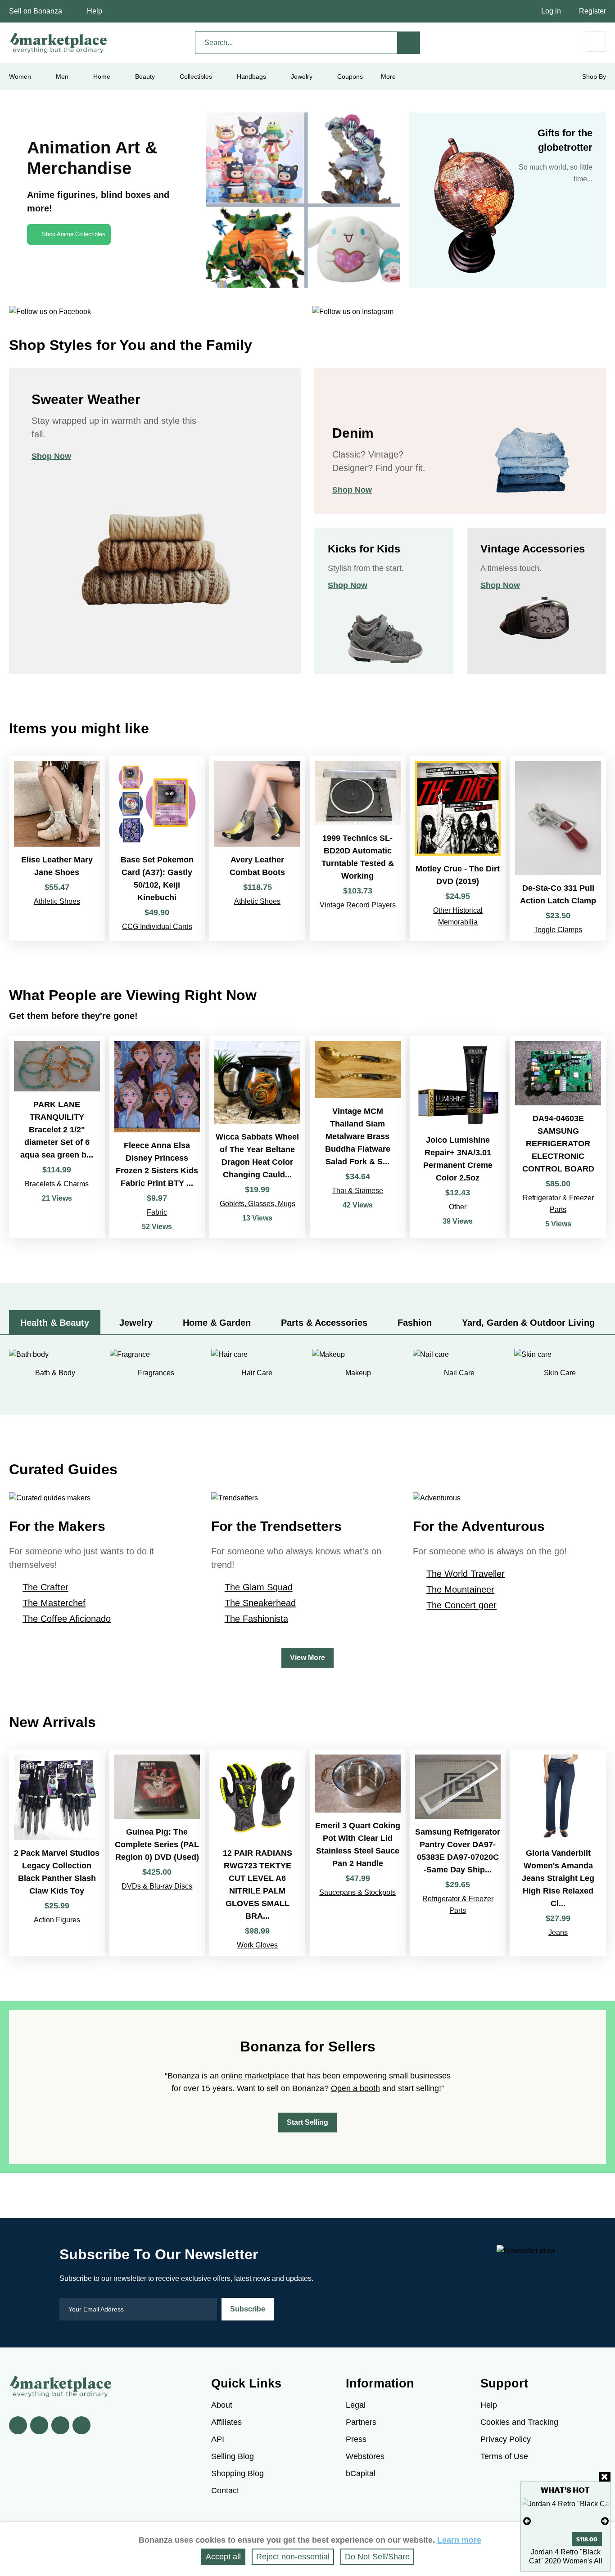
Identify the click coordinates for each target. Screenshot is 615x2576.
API (218, 2439)
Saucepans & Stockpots (357, 1892)
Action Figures (57, 1920)
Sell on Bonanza (36, 11)
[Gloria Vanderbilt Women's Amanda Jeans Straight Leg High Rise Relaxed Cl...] (558, 1853)
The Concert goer (461, 1605)
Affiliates (226, 2422)
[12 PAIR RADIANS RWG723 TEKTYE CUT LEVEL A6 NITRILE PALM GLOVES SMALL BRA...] (257, 1853)
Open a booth (355, 2088)
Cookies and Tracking (519, 2422)
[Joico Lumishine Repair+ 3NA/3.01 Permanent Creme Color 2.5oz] (458, 1137)
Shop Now (51, 456)
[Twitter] (39, 2425)
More (388, 76)
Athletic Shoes (57, 901)
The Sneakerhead (260, 1603)
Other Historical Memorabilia (458, 916)
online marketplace (255, 2076)
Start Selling (307, 2122)
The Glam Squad (259, 1587)
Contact (225, 2491)
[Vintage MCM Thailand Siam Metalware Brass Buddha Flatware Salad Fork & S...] (358, 1137)
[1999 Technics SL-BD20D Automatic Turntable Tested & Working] (358, 848)
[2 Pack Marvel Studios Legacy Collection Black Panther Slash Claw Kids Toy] (57, 1853)
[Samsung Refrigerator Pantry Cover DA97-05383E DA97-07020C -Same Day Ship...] (458, 1853)
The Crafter (45, 1587)
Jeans (558, 1932)
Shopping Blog (237, 2473)
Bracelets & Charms (57, 1184)
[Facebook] (18, 2425)
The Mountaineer (460, 1589)
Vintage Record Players (358, 905)
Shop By (594, 76)
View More (307, 1658)
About (222, 2405)
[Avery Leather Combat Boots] (257, 848)
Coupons (350, 76)
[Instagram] (81, 2425)
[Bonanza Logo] (59, 43)
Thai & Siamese (357, 1191)
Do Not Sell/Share (377, 2557)
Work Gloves (257, 1945)
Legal (356, 2405)
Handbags (251, 76)
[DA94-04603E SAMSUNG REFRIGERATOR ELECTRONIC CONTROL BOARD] (558, 1137)
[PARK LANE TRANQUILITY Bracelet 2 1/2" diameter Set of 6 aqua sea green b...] (57, 1137)
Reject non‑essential (293, 2557)
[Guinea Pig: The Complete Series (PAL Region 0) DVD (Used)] (157, 1853)
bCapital (361, 2473)
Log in (551, 11)
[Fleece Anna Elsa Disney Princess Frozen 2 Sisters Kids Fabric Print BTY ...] (157, 1137)
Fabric (157, 1212)
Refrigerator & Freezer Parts (558, 1204)
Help (95, 11)
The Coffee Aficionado (67, 1619)
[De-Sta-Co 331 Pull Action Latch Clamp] (558, 848)
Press (356, 2439)
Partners (361, 2422)
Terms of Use (504, 2456)
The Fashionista (256, 1619)
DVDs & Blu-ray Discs (157, 1886)
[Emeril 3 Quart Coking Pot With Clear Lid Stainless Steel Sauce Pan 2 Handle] (358, 1853)
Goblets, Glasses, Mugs (258, 1204)
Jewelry (302, 76)
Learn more (459, 2540)
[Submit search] (409, 43)
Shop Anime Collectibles (74, 234)
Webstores (365, 2456)
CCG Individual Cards (157, 927)
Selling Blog (233, 2456)
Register (592, 11)
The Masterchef (54, 1603)
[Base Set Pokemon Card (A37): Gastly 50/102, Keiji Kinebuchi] (157, 848)
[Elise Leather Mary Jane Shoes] (57, 848)
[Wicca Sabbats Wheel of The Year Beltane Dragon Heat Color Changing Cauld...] (257, 1137)
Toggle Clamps (558, 930)
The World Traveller (466, 1574)
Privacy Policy (506, 2439)
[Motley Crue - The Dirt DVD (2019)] (458, 848)
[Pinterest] (60, 2425)
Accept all (223, 2557)
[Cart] (596, 42)
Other (458, 1207)
